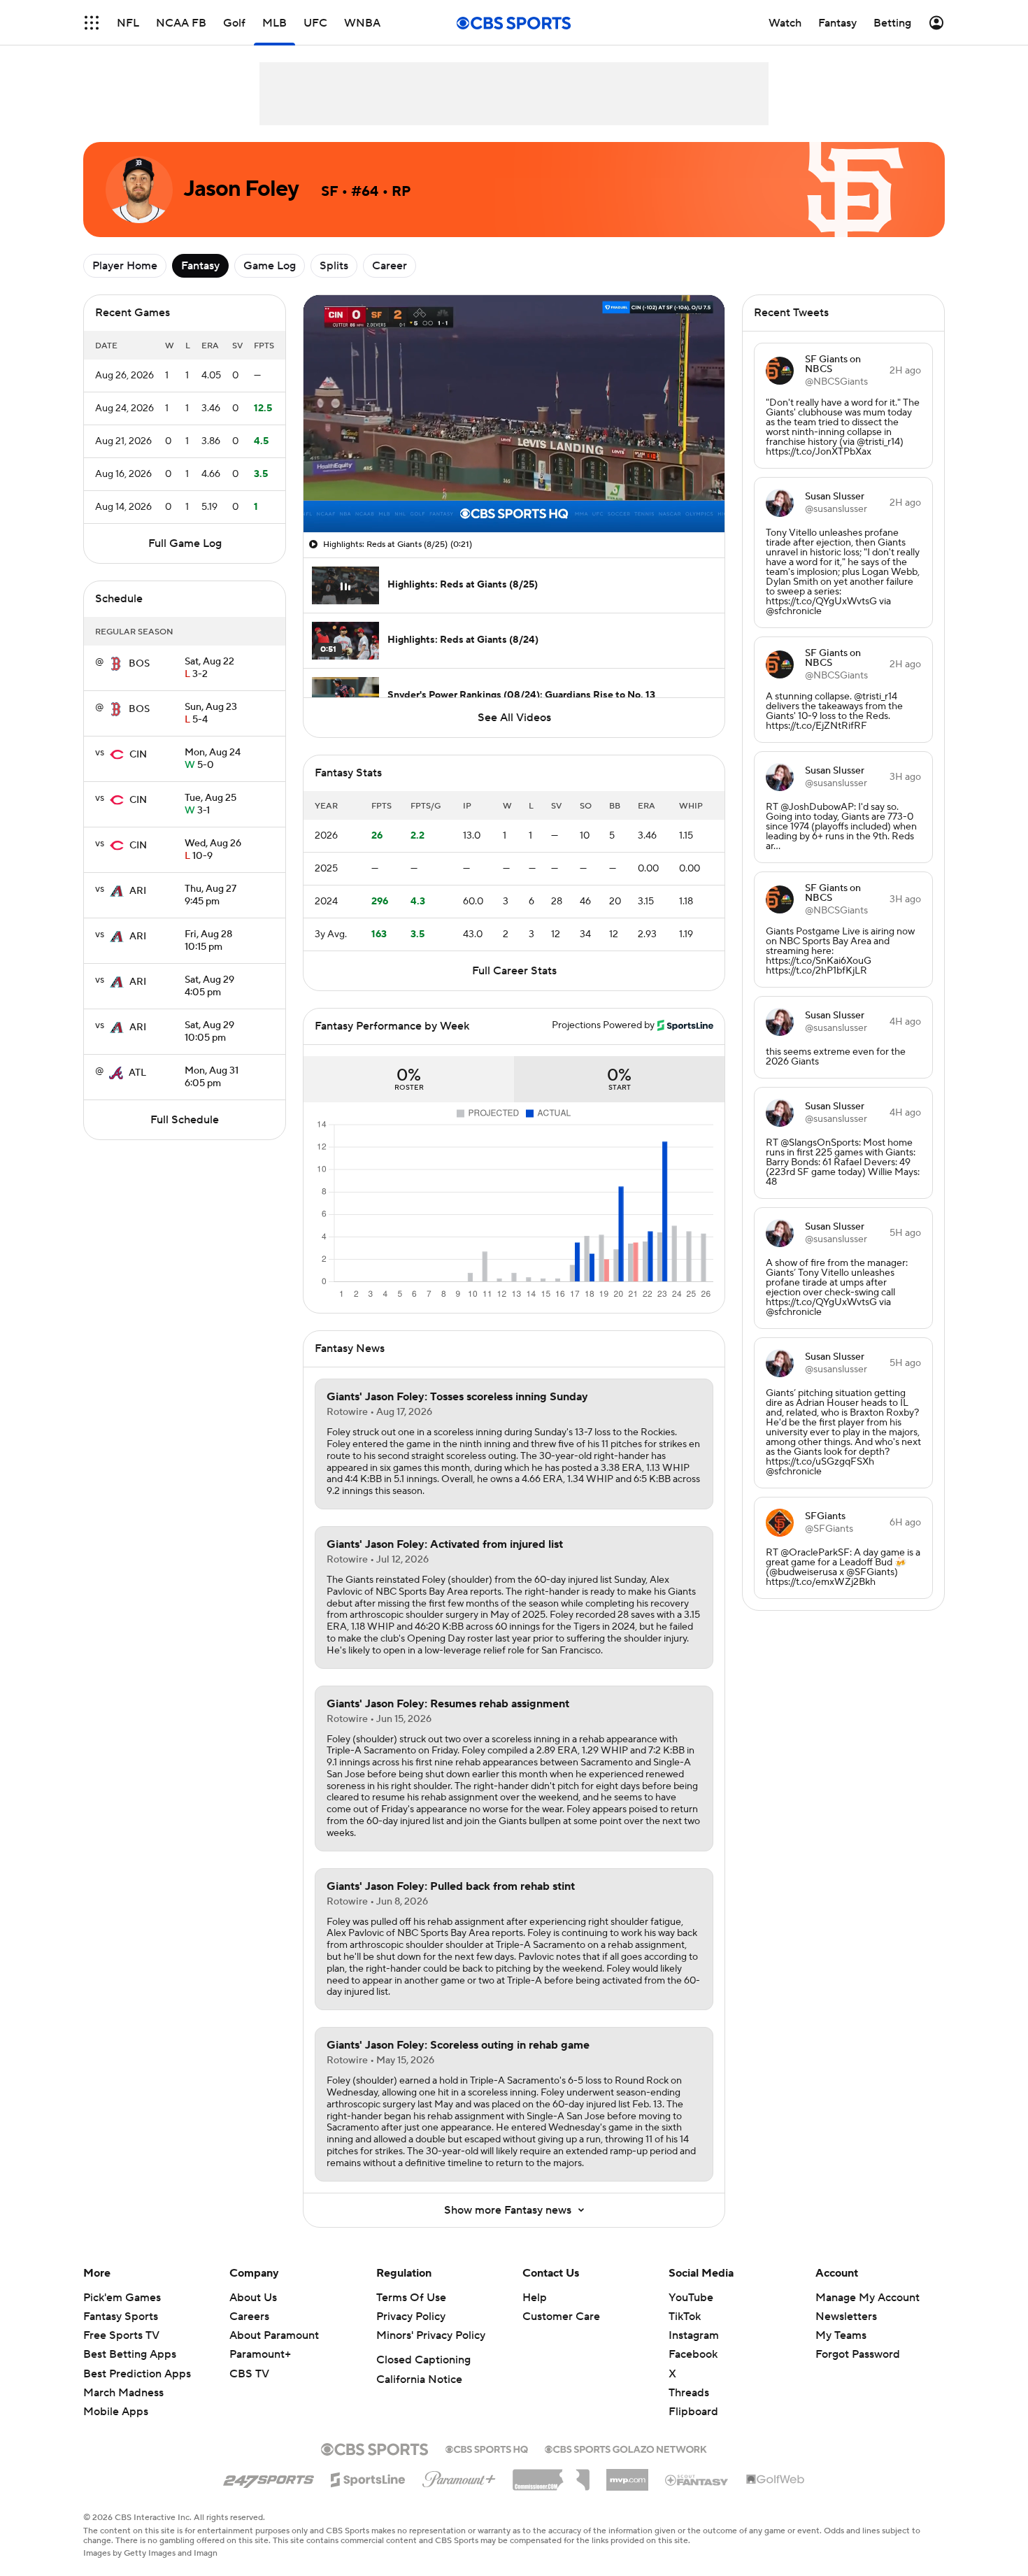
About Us (253, 2298)
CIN (138, 755)
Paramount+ (260, 2354)
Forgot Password (858, 2354)
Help (535, 2298)
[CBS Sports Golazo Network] (626, 2448)
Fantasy (200, 266)
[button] (92, 23)
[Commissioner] (551, 2475)
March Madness (123, 2393)
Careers (249, 2317)
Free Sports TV (121, 2335)
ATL (137, 1073)
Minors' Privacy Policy (431, 2335)
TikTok (685, 2317)
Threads (689, 2393)
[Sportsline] (368, 2477)
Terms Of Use (411, 2298)
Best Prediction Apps (137, 2374)
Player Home (125, 266)
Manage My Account (868, 2298)
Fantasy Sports (121, 2317)
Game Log (270, 266)
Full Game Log (185, 543)
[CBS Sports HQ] (487, 2448)
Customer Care (561, 2317)
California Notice (419, 2379)
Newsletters (846, 2317)
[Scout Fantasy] (697, 2479)
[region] (514, 414)
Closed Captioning (423, 2360)
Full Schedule (185, 1120)
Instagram (694, 2335)
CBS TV (249, 2374)
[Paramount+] (459, 2477)
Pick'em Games (122, 2298)
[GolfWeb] (776, 2480)
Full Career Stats (514, 971)
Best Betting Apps (130, 2354)
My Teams (841, 2335)
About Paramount (274, 2335)
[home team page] (116, 664)
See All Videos (514, 718)
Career (390, 266)
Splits (334, 266)
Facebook (693, 2354)
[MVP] (627, 2475)
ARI (138, 891)
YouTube (691, 2298)
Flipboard (693, 2412)
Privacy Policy (411, 2317)
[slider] (514, 492)
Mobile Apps (116, 2412)
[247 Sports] (269, 2477)
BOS (139, 664)
